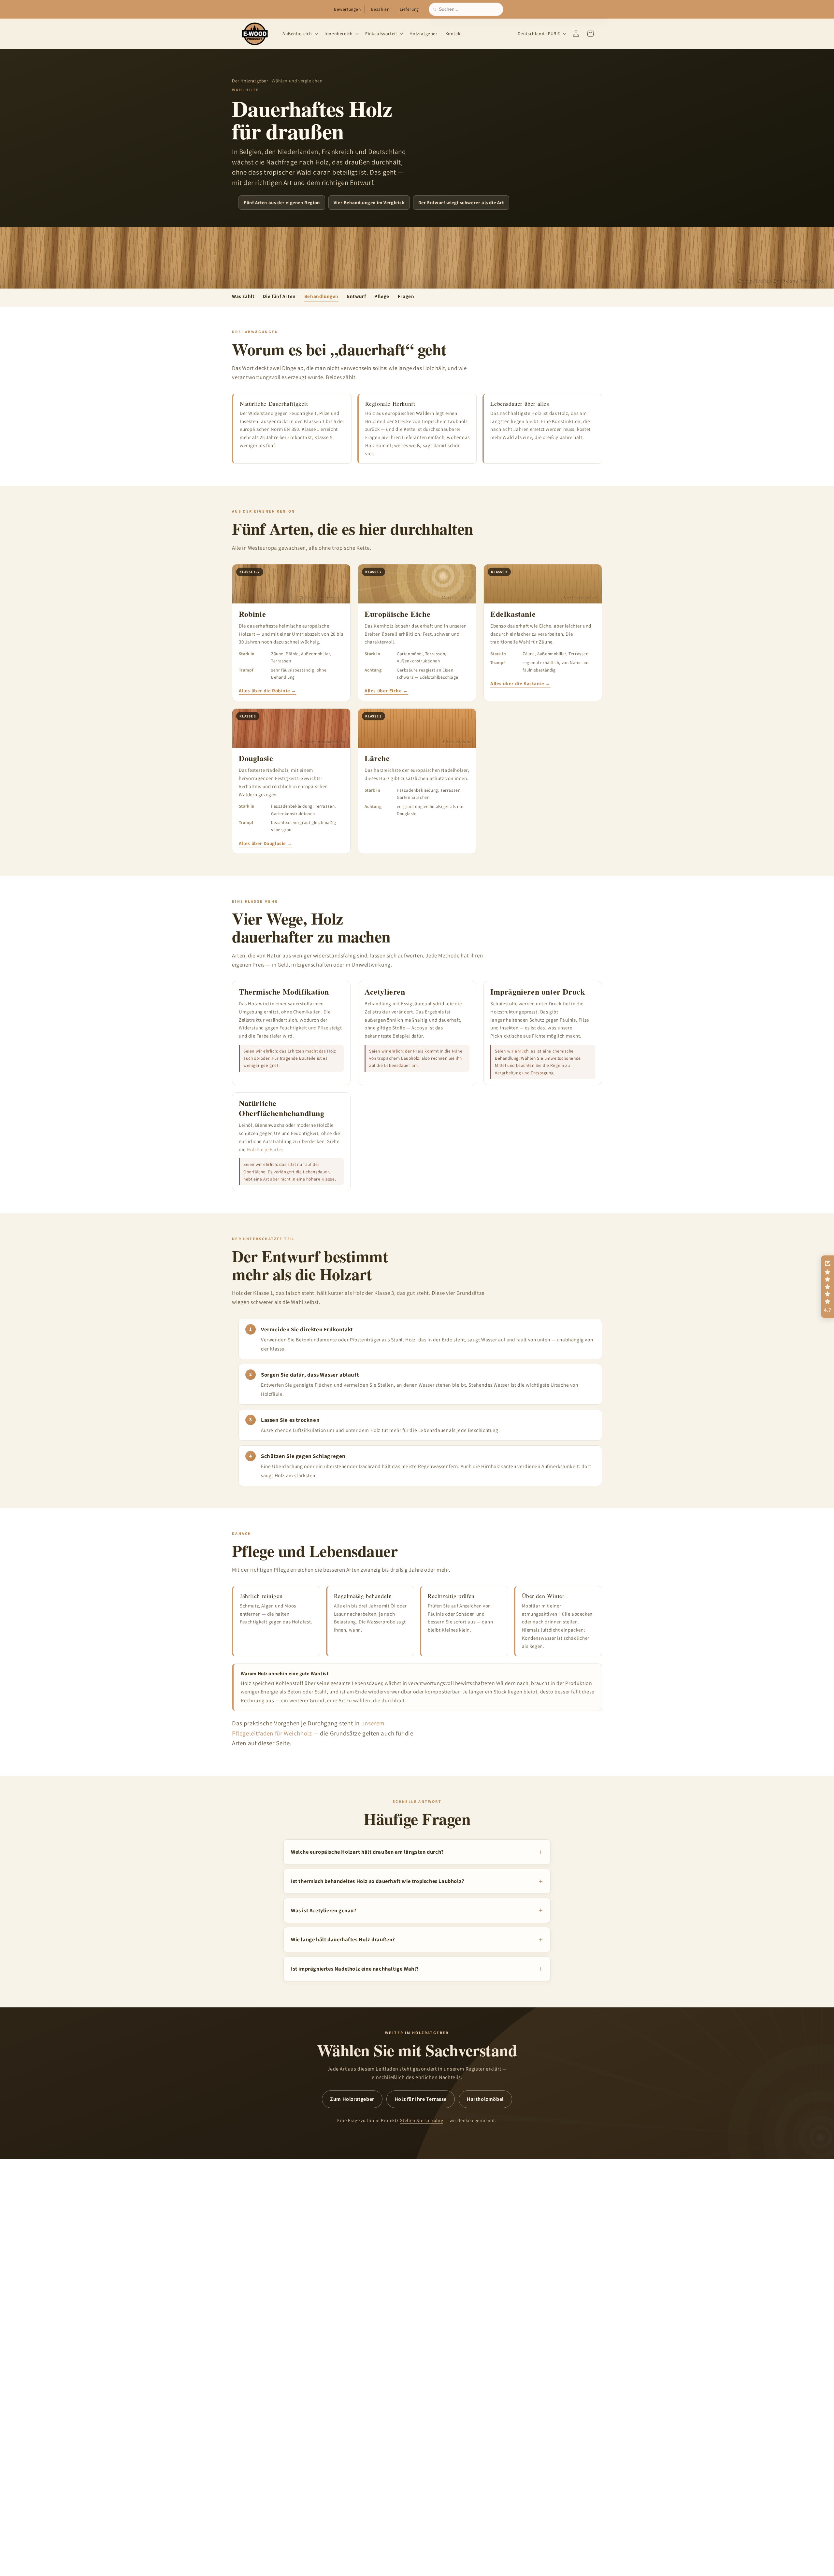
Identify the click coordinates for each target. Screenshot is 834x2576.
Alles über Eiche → (386, 691)
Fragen (406, 296)
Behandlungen (321, 296)
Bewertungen (347, 9)
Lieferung (409, 9)
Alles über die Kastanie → (520, 683)
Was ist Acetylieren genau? (324, 1910)
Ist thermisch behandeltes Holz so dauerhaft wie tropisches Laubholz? (378, 1881)
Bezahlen (380, 9)
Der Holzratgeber (250, 81)
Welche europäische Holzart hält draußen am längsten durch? (367, 1852)
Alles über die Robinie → (267, 691)
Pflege (382, 296)
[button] (300, 34)
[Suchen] (436, 9)
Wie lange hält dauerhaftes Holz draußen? (343, 1939)
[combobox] (469, 9)
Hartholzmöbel (485, 2099)
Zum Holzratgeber (352, 2099)
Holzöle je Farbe (264, 1149)
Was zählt (243, 296)
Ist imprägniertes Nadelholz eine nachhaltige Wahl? (355, 1968)
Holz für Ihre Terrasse (421, 2099)
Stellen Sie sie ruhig (422, 2120)
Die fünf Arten (279, 296)
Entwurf (356, 296)
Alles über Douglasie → (266, 843)
